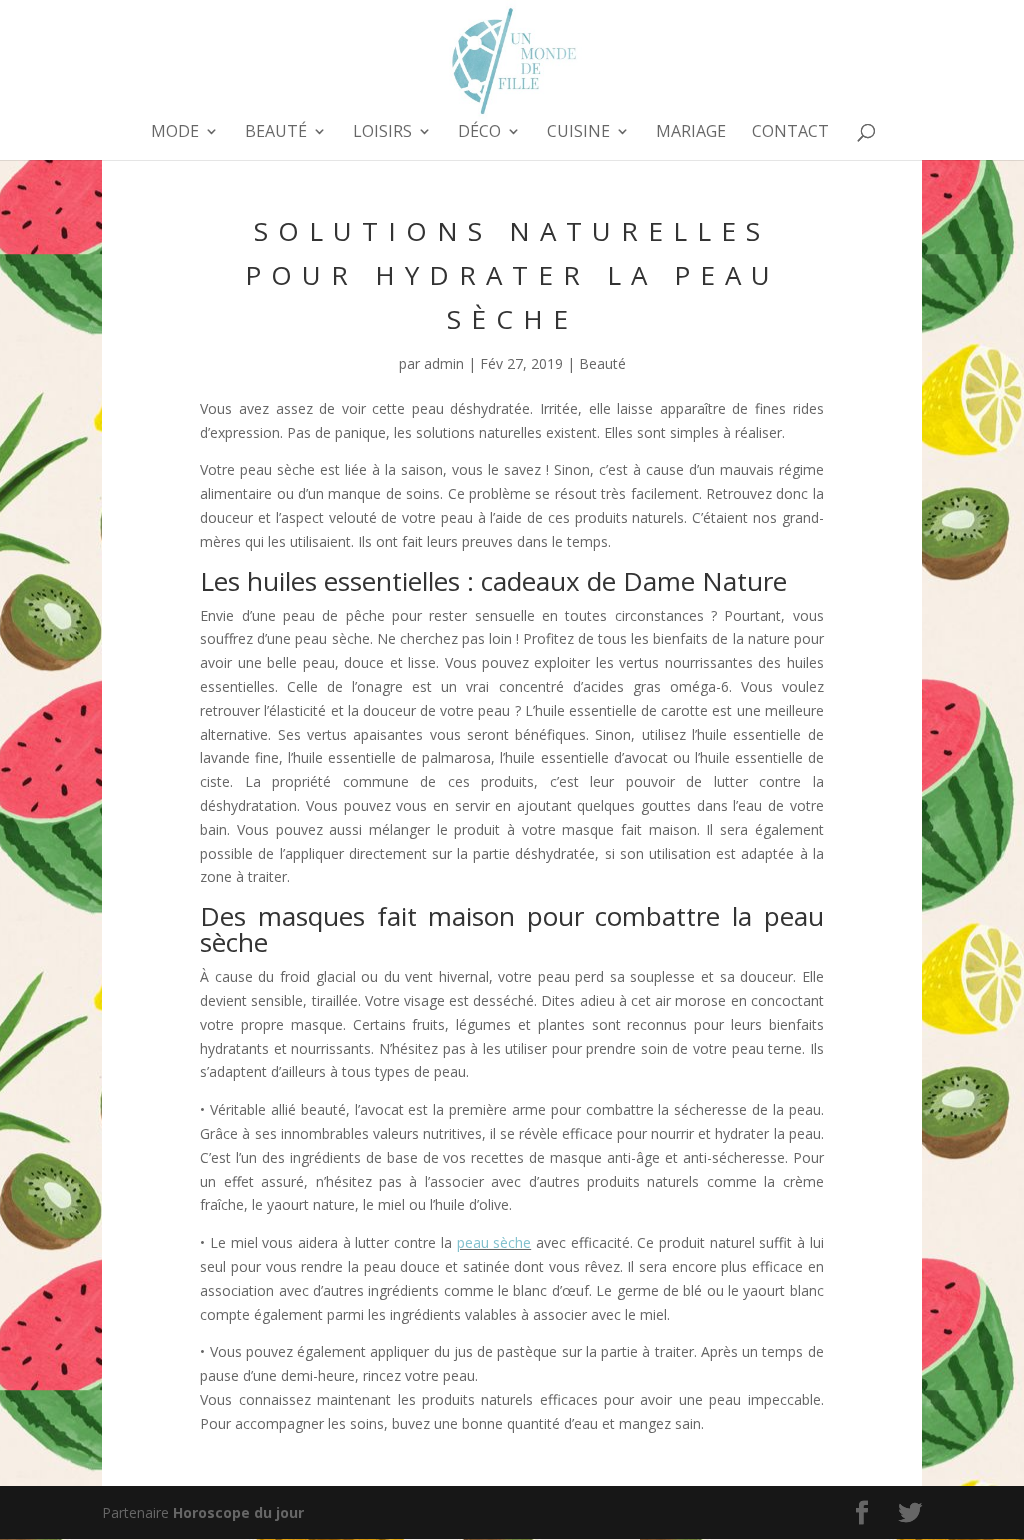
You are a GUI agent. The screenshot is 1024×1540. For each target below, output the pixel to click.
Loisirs (382, 133)
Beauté (276, 133)
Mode (175, 133)
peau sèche (494, 1242)
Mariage (691, 133)
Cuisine (578, 133)
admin (444, 363)
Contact (790, 133)
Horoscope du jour (238, 1512)
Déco (479, 133)
